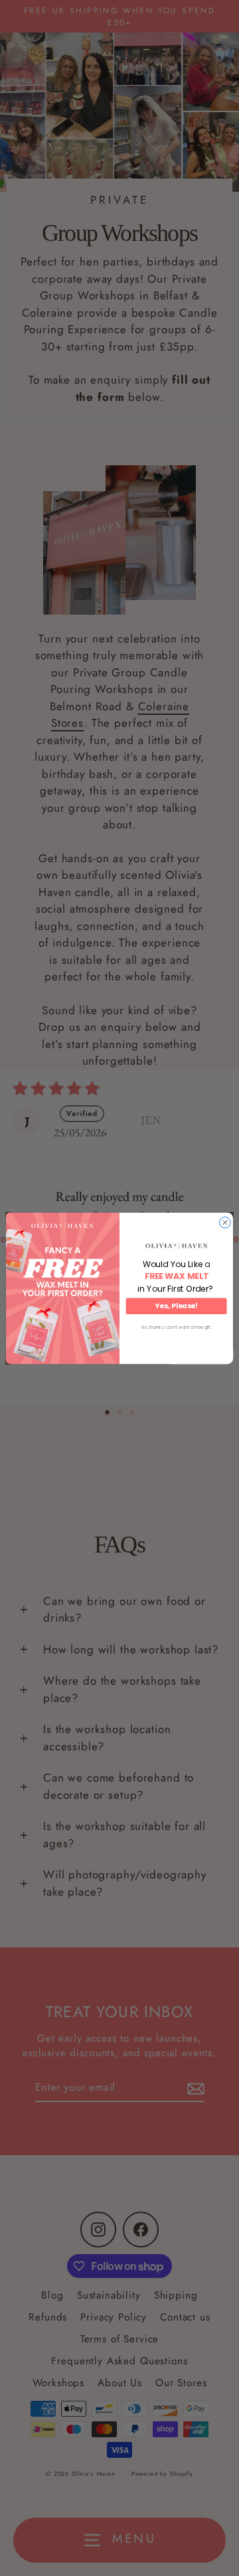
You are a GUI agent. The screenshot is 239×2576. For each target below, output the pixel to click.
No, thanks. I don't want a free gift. (176, 1327)
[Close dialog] (225, 1222)
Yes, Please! (176, 1306)
